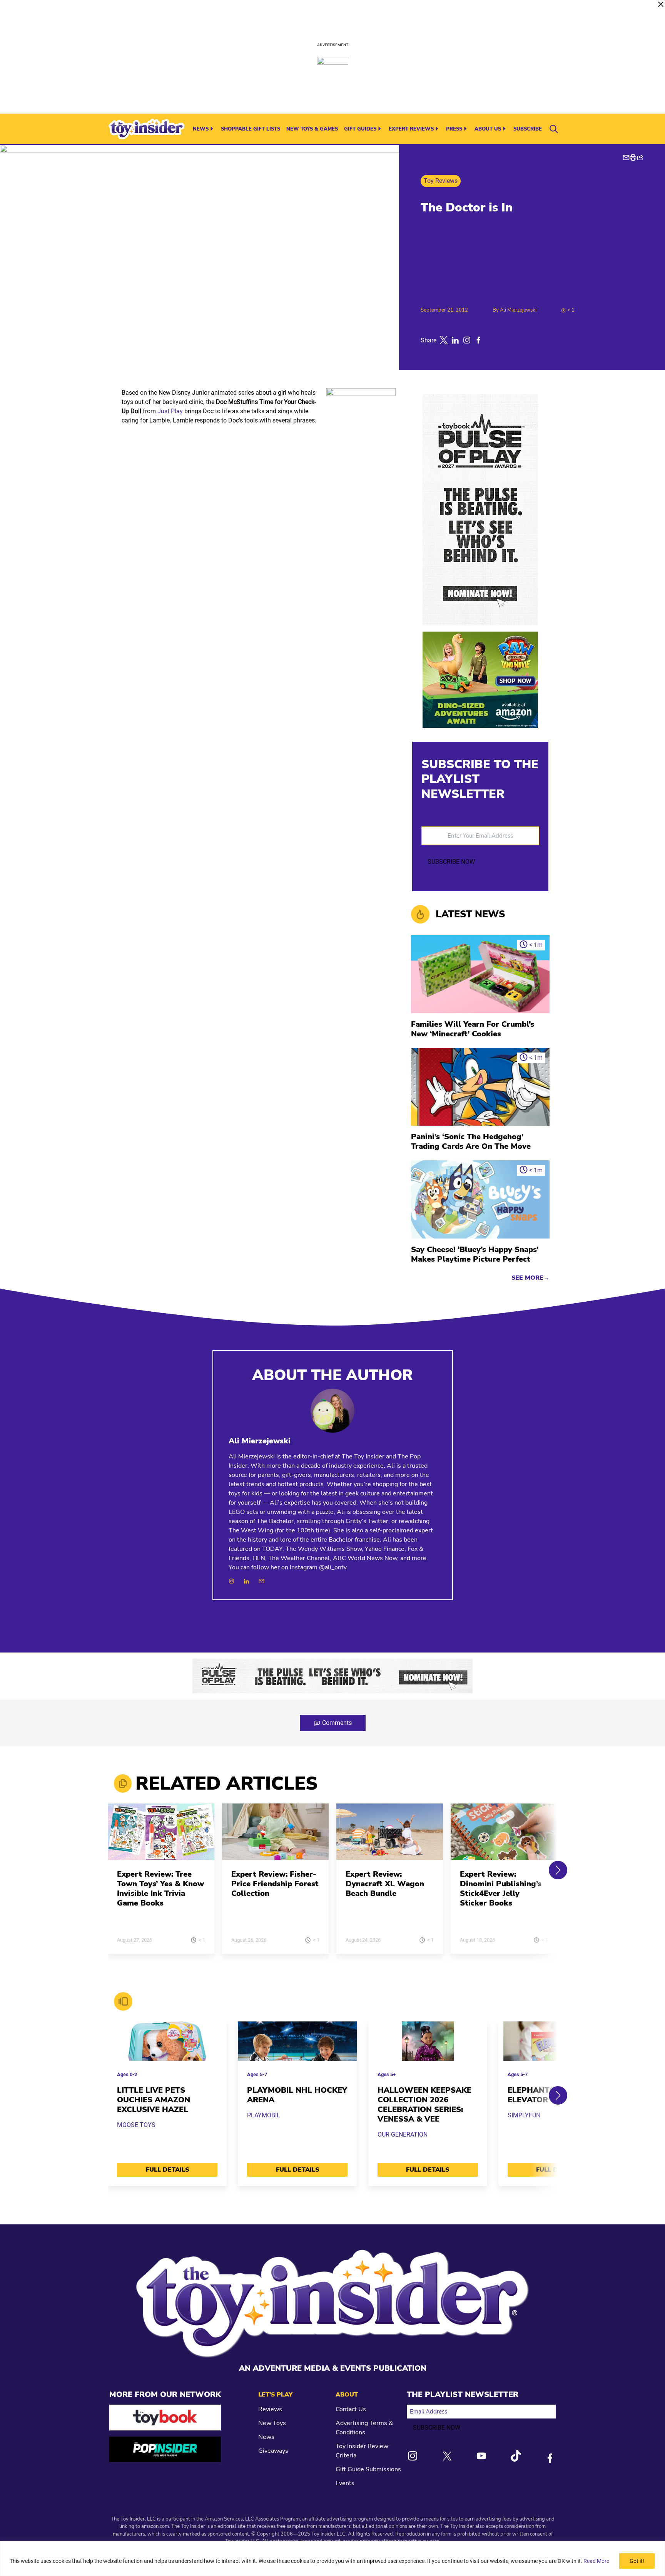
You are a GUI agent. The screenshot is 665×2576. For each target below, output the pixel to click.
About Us (488, 129)
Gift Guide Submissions (368, 2469)
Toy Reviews (441, 181)
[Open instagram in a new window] (467, 340)
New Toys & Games (312, 129)
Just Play (170, 411)
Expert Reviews (411, 129)
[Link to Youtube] (481, 2456)
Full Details (167, 2170)
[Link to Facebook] (550, 2458)
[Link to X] (447, 2456)
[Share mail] (626, 158)
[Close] (661, 4)
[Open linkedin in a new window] (455, 340)
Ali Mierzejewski (518, 310)
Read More (596, 2561)
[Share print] (633, 158)
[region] (332, 2558)
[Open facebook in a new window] (478, 340)
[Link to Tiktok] (516, 2456)
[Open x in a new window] (444, 340)
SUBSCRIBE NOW (451, 862)
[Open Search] (554, 129)
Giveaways (273, 2451)
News (201, 129)
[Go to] (161, 1836)
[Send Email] (261, 1581)
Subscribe (528, 129)
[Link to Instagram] (413, 2456)
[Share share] (640, 158)
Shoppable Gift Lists (251, 129)
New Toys (272, 2423)
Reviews (270, 2409)
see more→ (530, 1278)
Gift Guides (360, 129)
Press (454, 129)
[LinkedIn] (246, 1581)
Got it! (637, 2561)
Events (345, 2483)
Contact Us (351, 2409)
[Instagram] (231, 1581)
